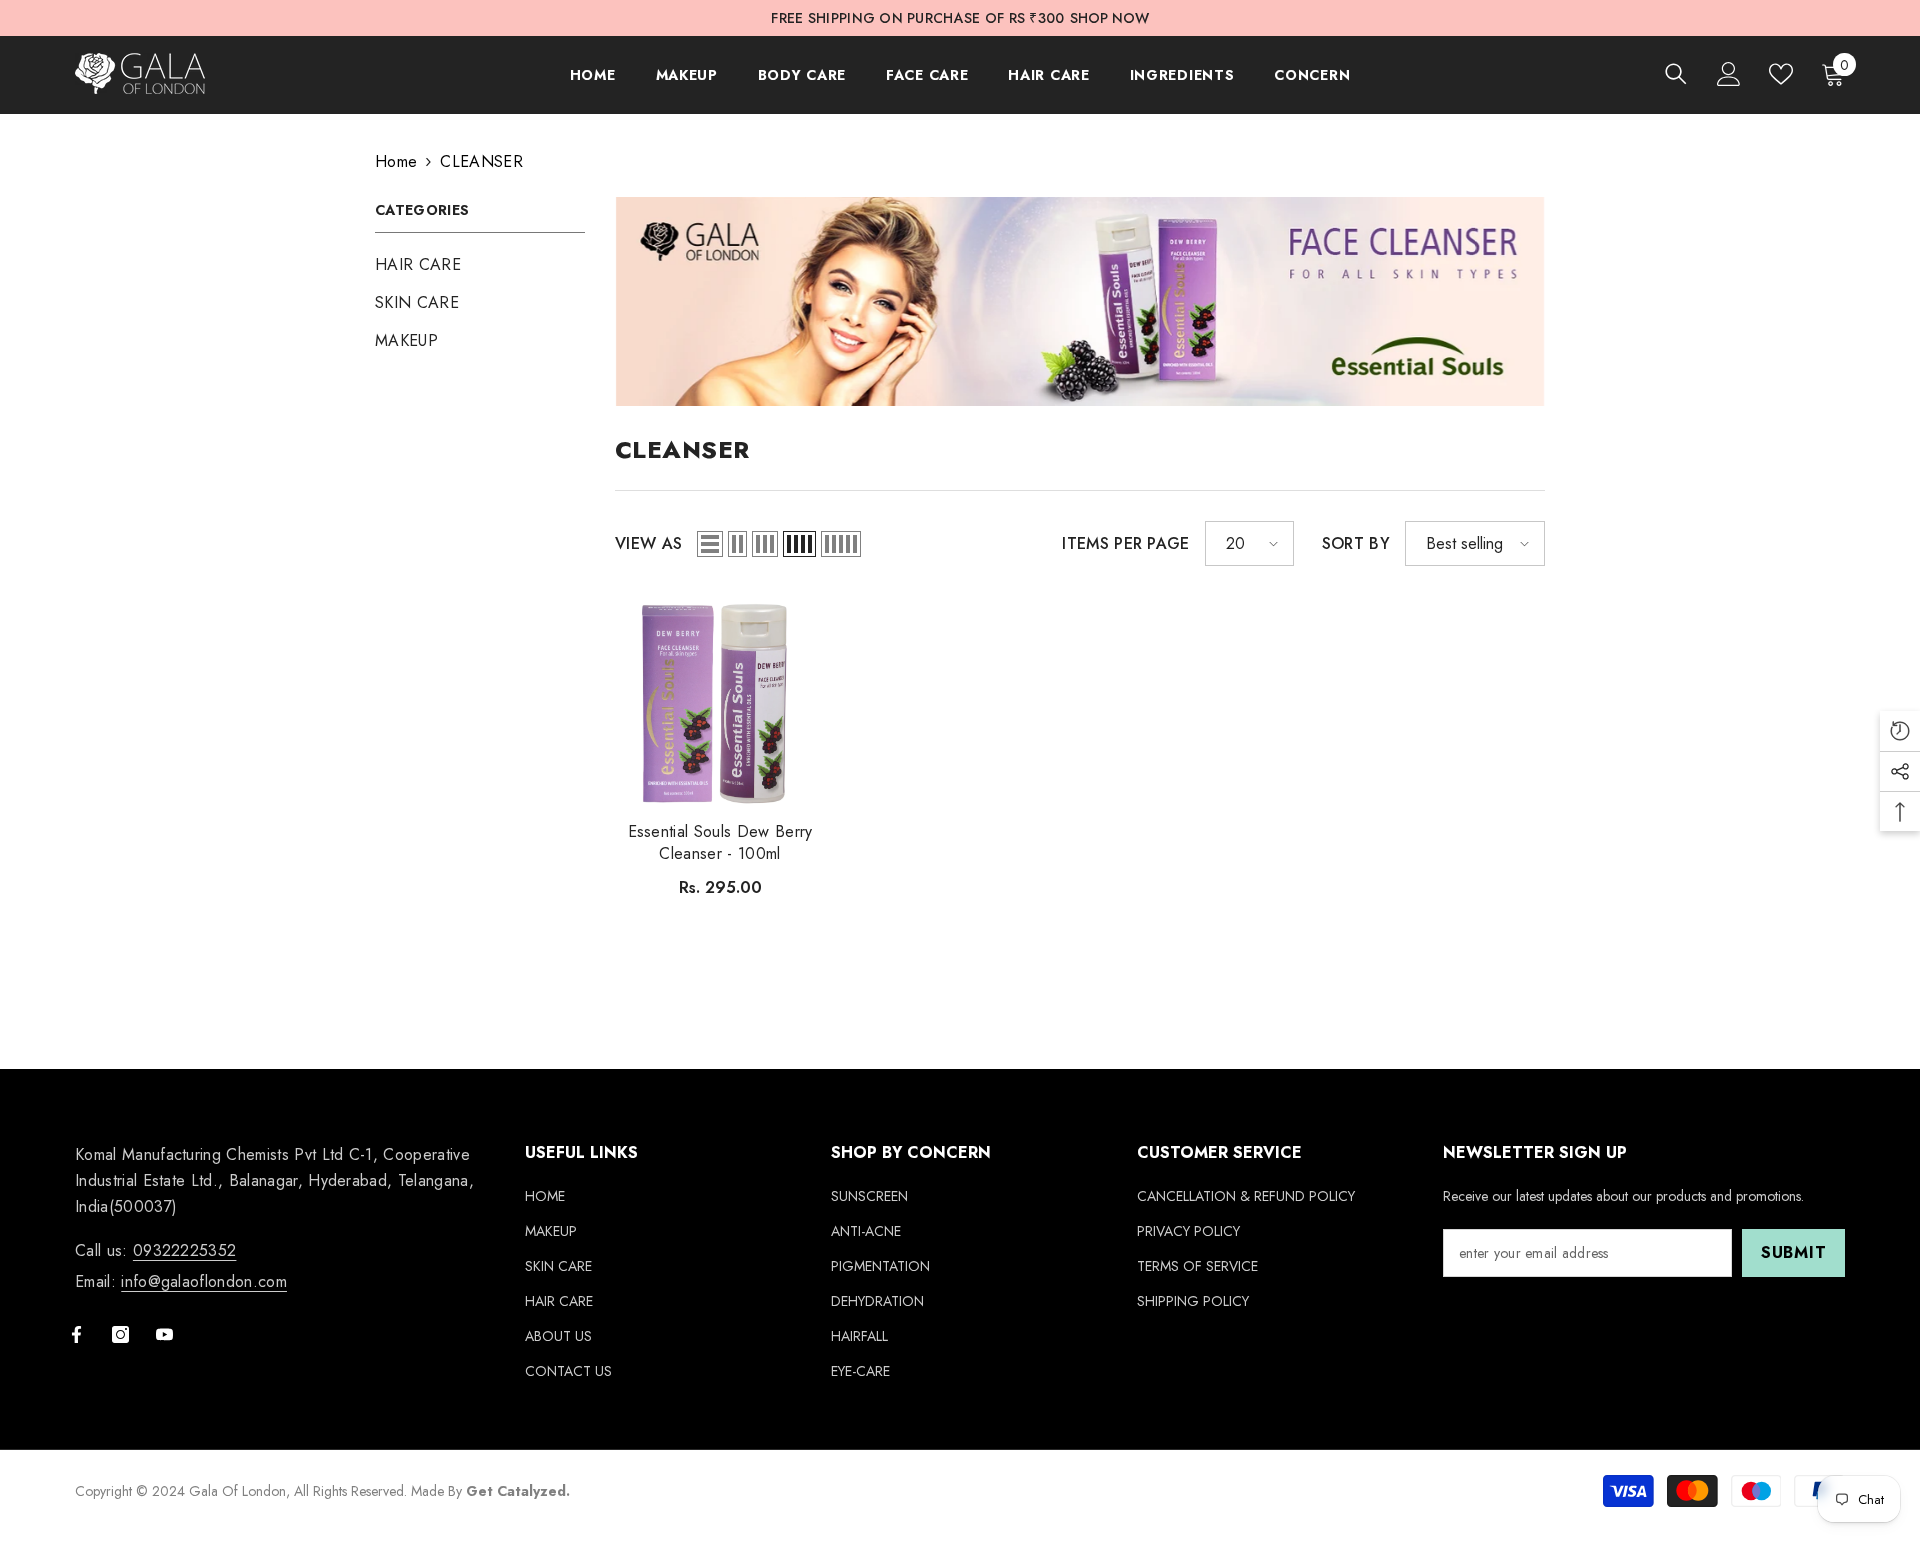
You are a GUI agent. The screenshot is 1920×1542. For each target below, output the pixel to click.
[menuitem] (480, 265)
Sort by (1356, 543)
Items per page (1125, 543)
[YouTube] (164, 1334)
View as (648, 543)
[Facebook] (76, 1334)
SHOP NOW (1109, 18)
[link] (1080, 301)
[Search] (1676, 73)
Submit (1794, 1252)
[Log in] (1729, 74)
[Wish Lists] (1781, 74)
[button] (710, 544)
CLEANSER (481, 161)
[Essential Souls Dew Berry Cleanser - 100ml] (720, 701)
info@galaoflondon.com (204, 1281)
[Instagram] (120, 1334)
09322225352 (185, 1250)
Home (396, 161)
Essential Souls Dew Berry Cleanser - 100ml (720, 843)
